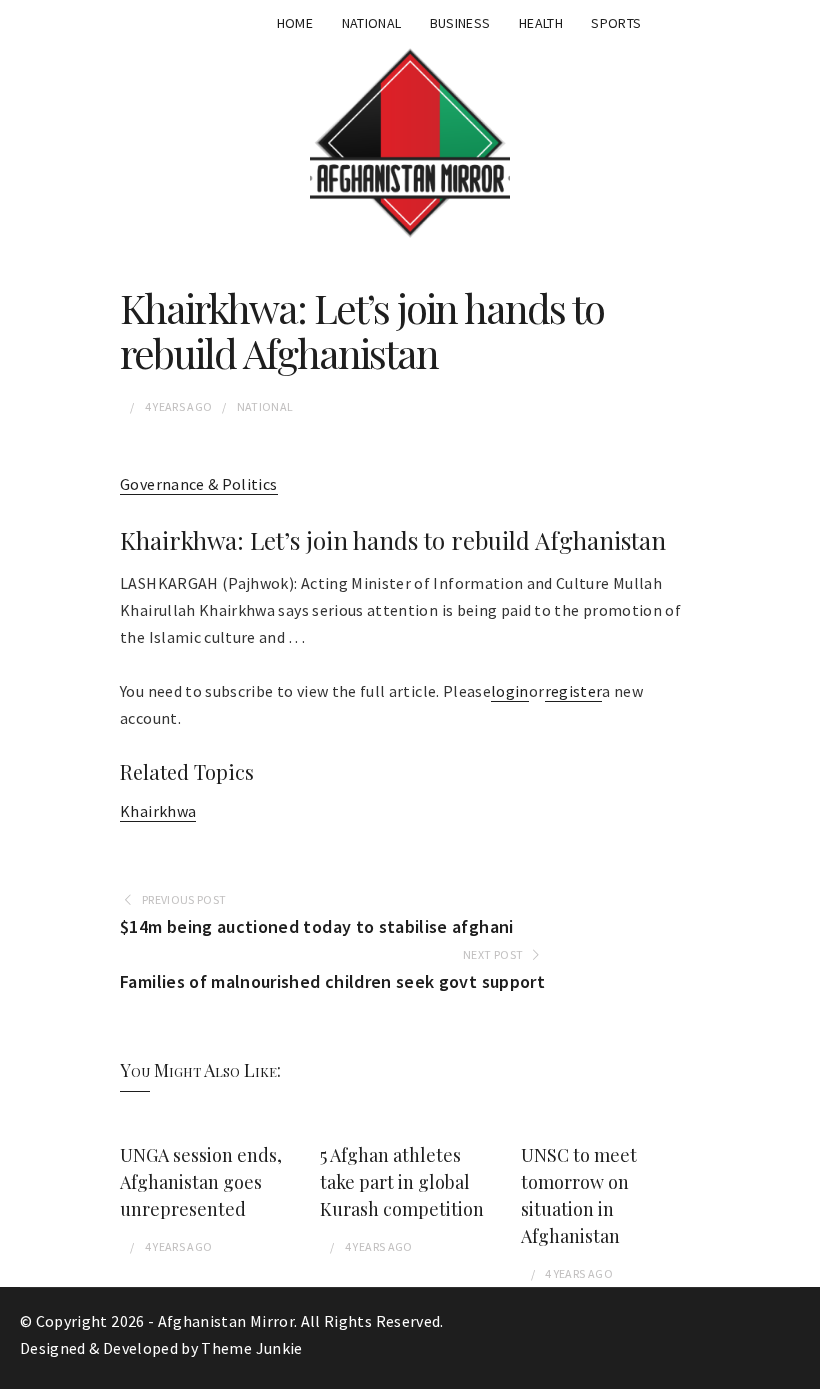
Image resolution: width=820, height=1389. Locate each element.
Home (295, 23)
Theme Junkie (251, 1348)
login (510, 691)
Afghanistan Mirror (226, 1321)
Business (460, 23)
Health (541, 23)
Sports (616, 23)
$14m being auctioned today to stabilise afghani (316, 926)
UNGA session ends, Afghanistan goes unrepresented (201, 1182)
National (372, 23)
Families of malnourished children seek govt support (332, 981)
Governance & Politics (198, 484)
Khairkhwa (158, 811)
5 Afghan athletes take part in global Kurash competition (402, 1182)
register (574, 691)
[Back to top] (800, 1369)
